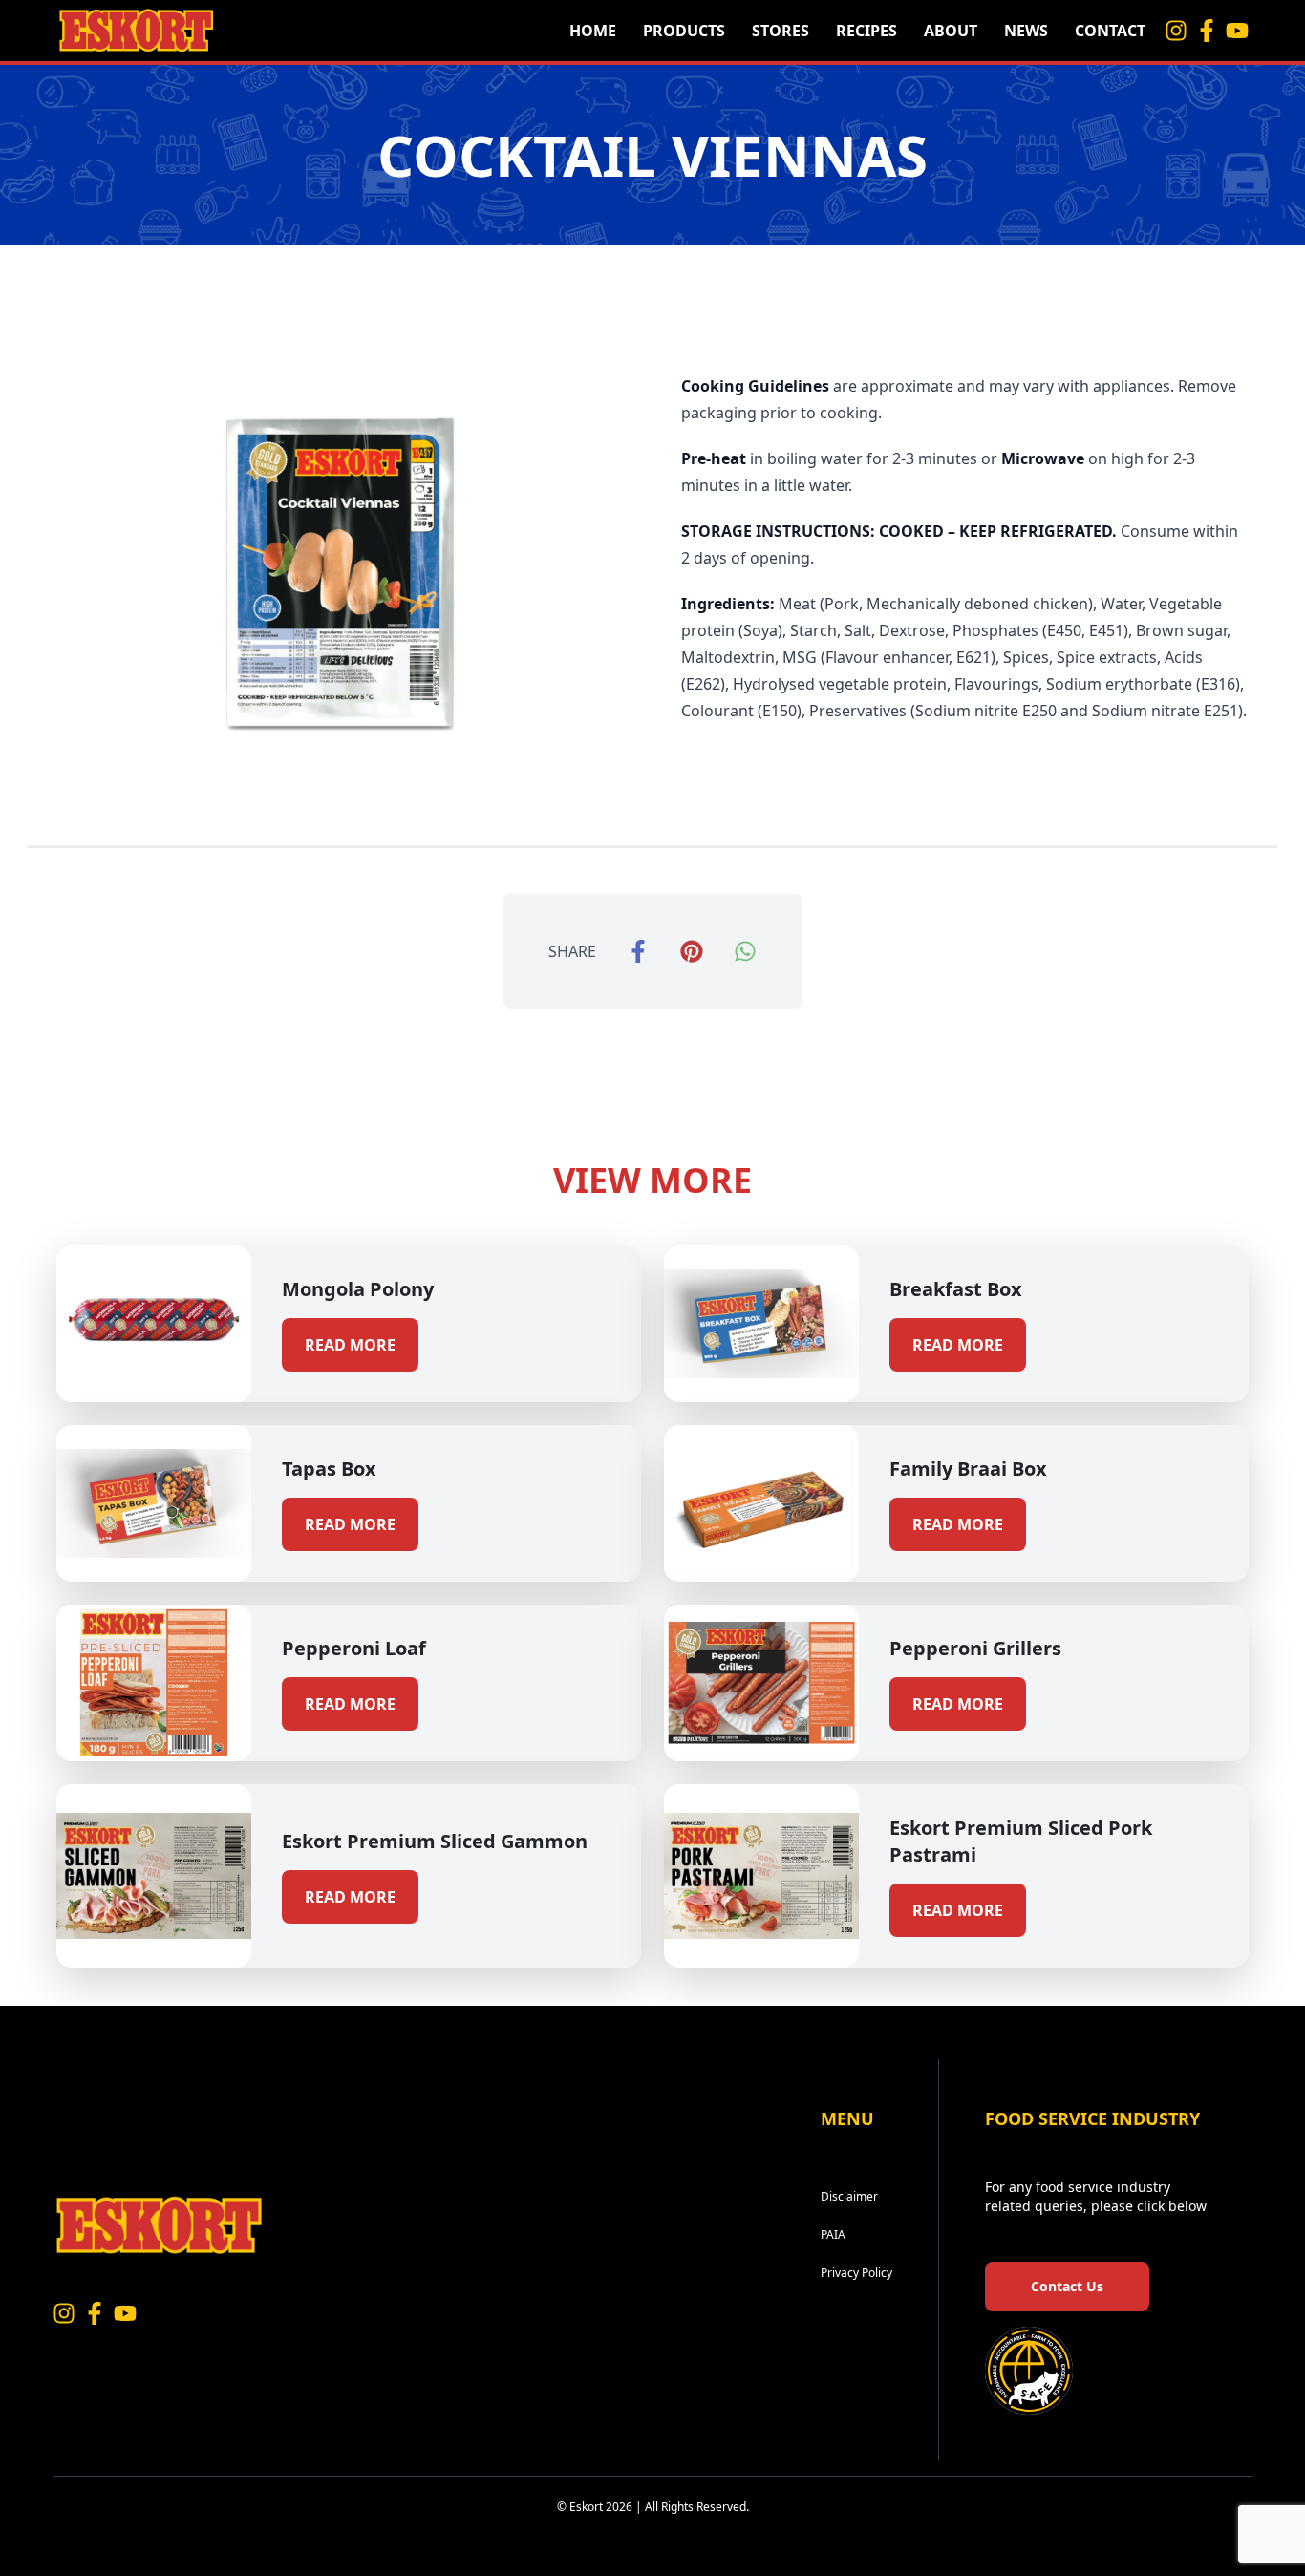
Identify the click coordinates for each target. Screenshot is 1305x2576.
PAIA (833, 2235)
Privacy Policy (856, 2273)
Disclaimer (849, 2196)
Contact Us (1067, 2286)
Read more (350, 1345)
